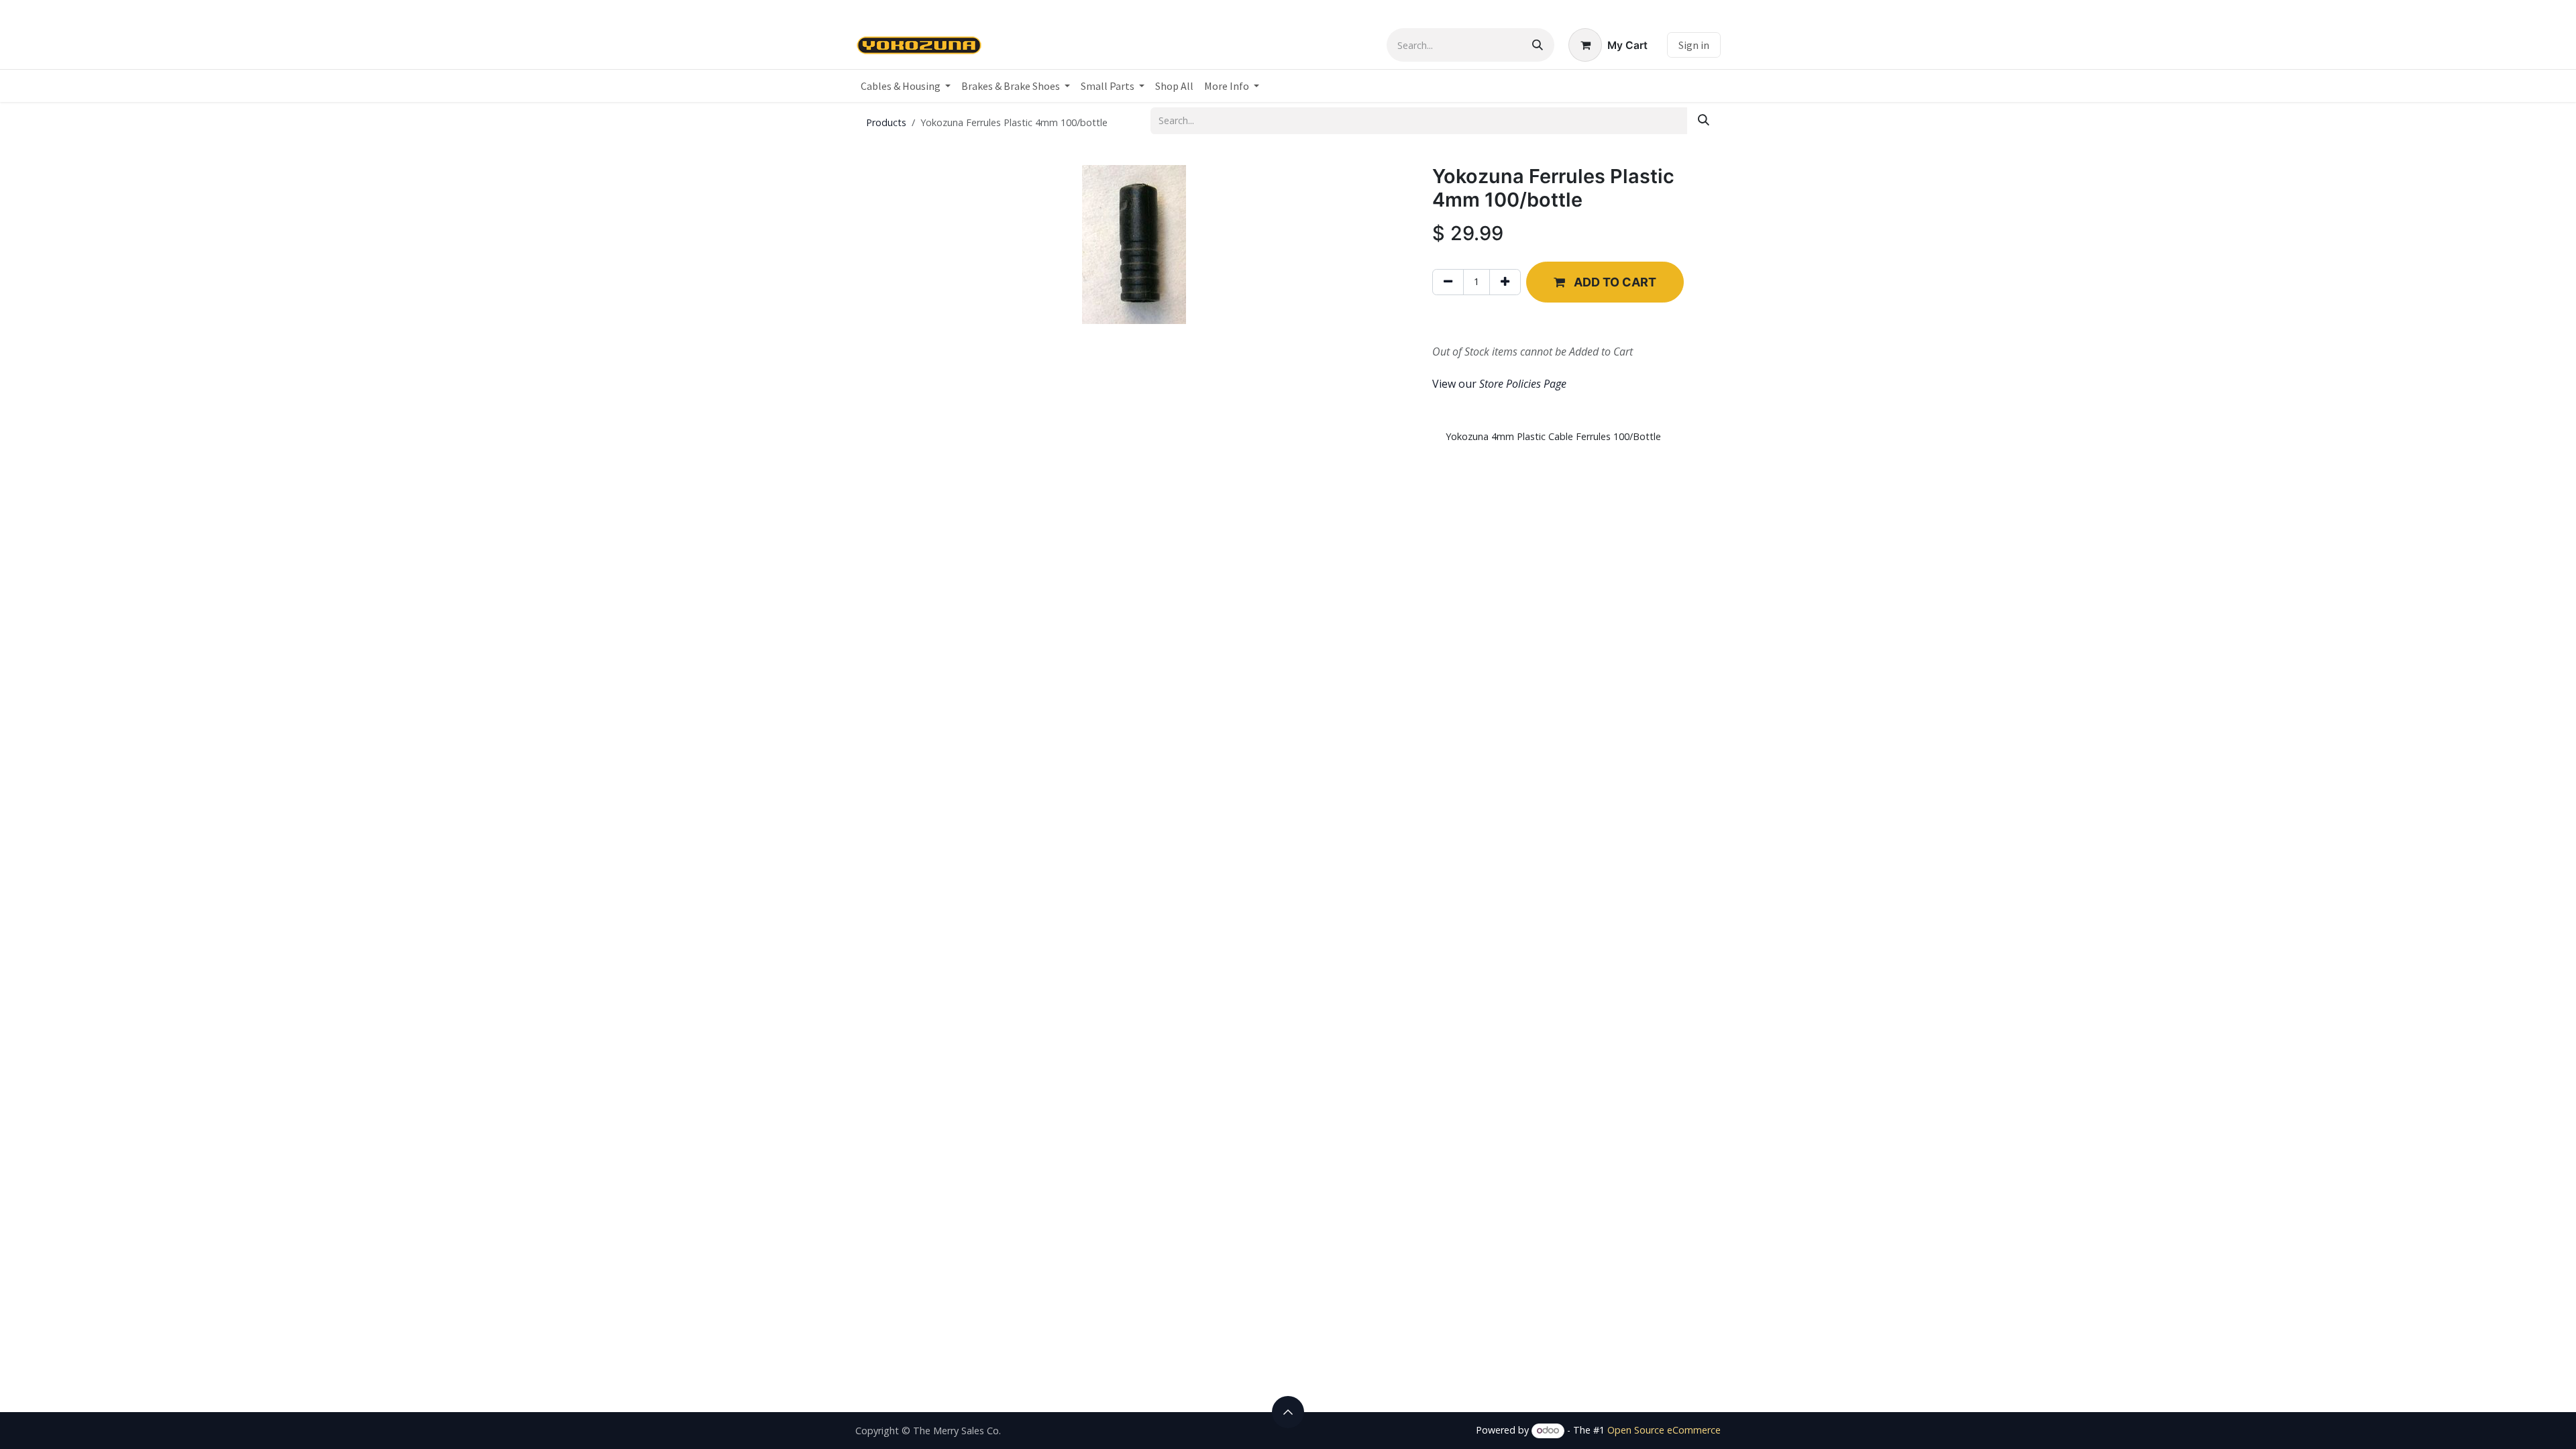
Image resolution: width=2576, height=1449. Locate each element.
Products (886, 122)
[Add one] (1505, 282)
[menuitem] (906, 86)
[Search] (1538, 45)
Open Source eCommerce (1664, 1430)
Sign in (1694, 45)
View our (1499, 384)
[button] (1605, 282)
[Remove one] (1448, 282)
